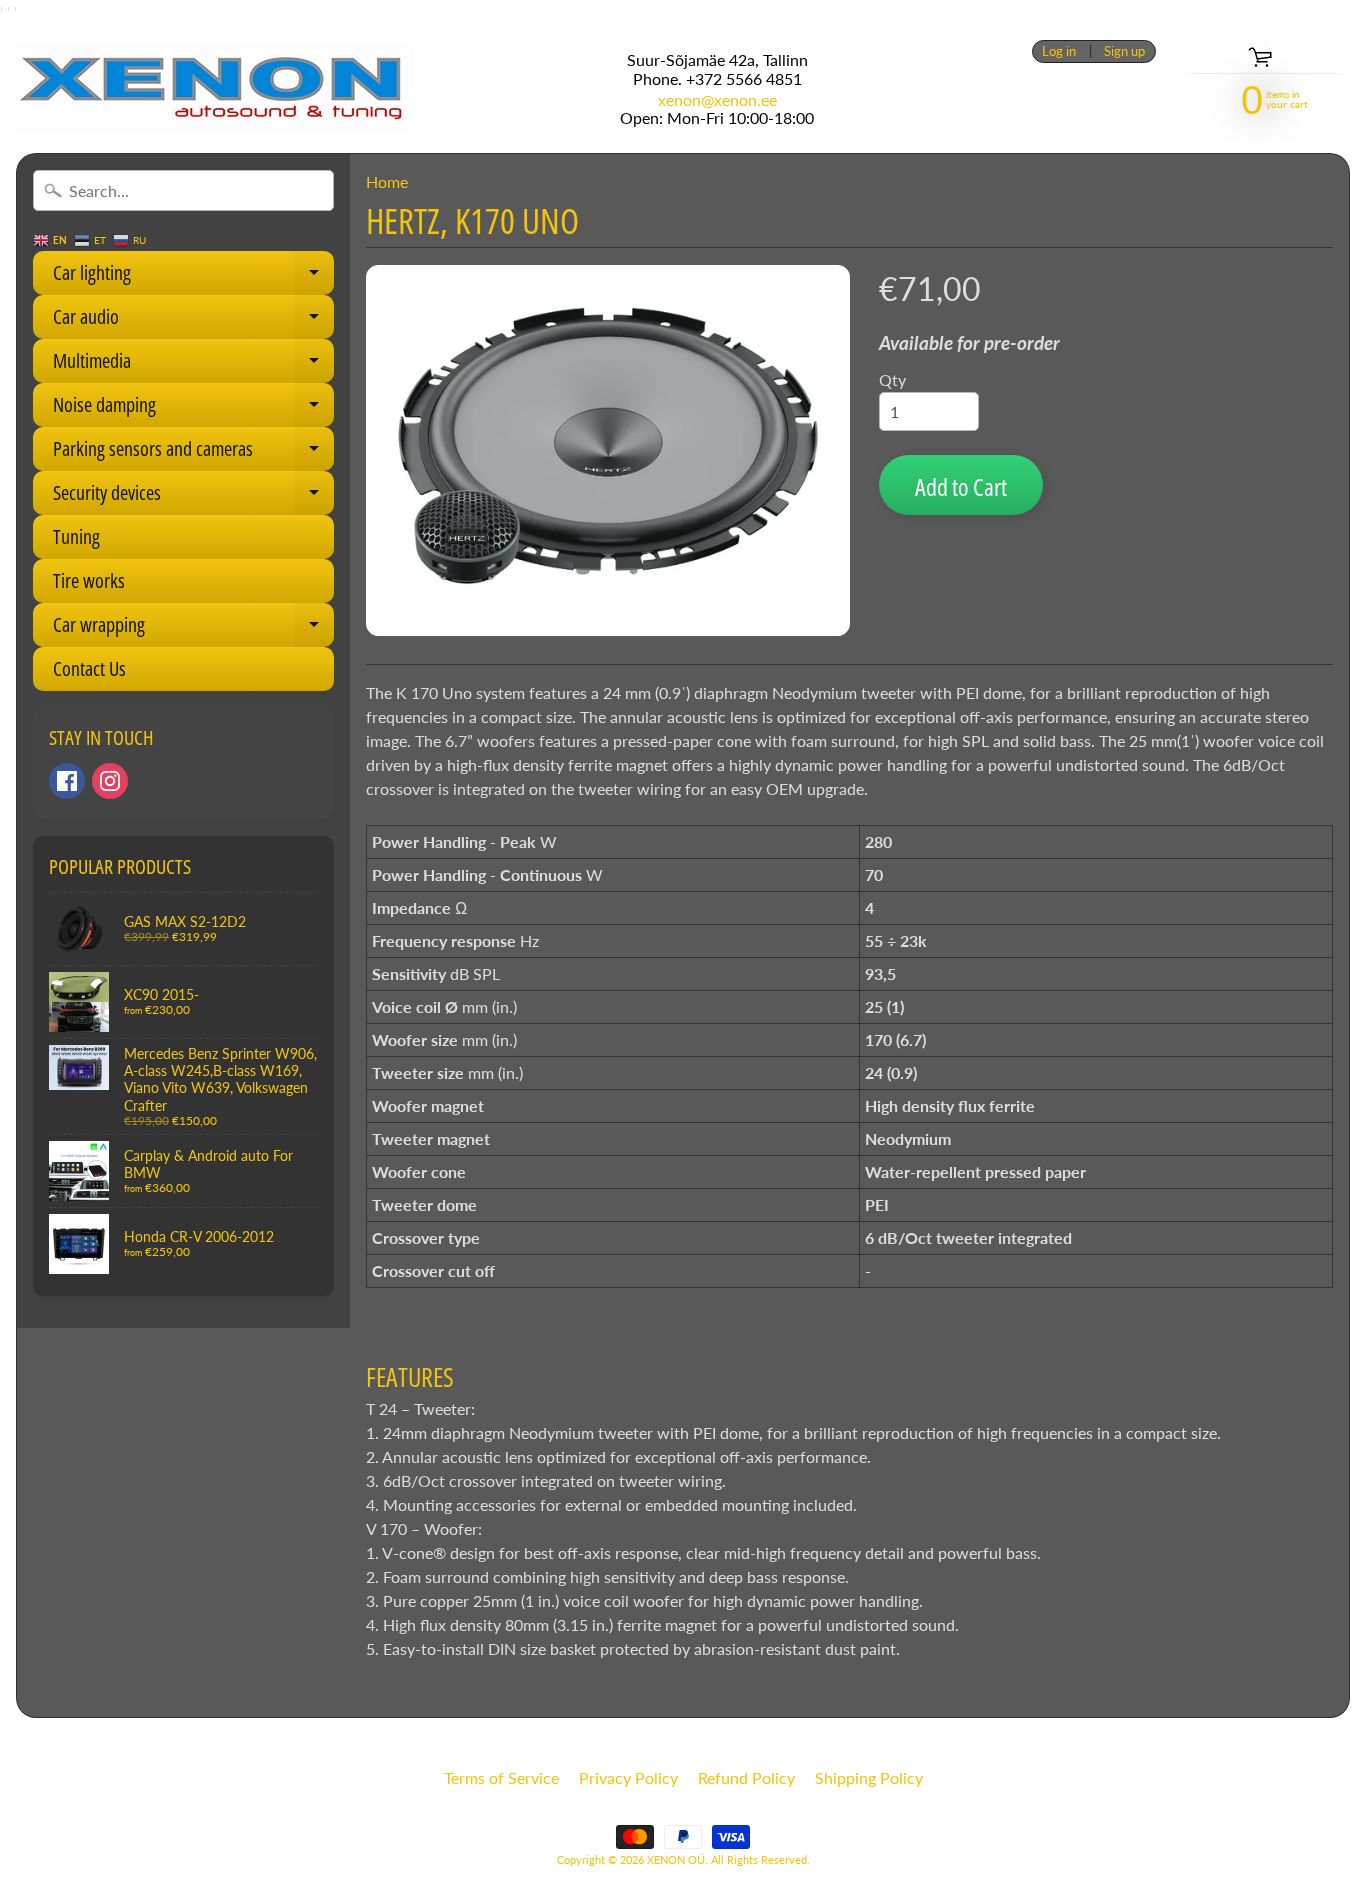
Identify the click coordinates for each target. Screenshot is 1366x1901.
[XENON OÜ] (215, 88)
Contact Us (89, 668)
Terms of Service (501, 1777)
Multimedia (193, 365)
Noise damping (193, 409)
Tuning (76, 536)
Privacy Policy (628, 1777)
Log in (1059, 51)
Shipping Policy (869, 1777)
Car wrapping (193, 629)
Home (387, 181)
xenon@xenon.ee (717, 100)
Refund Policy (746, 1777)
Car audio (193, 321)
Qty (892, 379)
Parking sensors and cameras (193, 453)
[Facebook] (67, 781)
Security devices (193, 497)
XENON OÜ (676, 1859)
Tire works (89, 580)
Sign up (1124, 51)
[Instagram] (110, 781)
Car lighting (193, 277)
